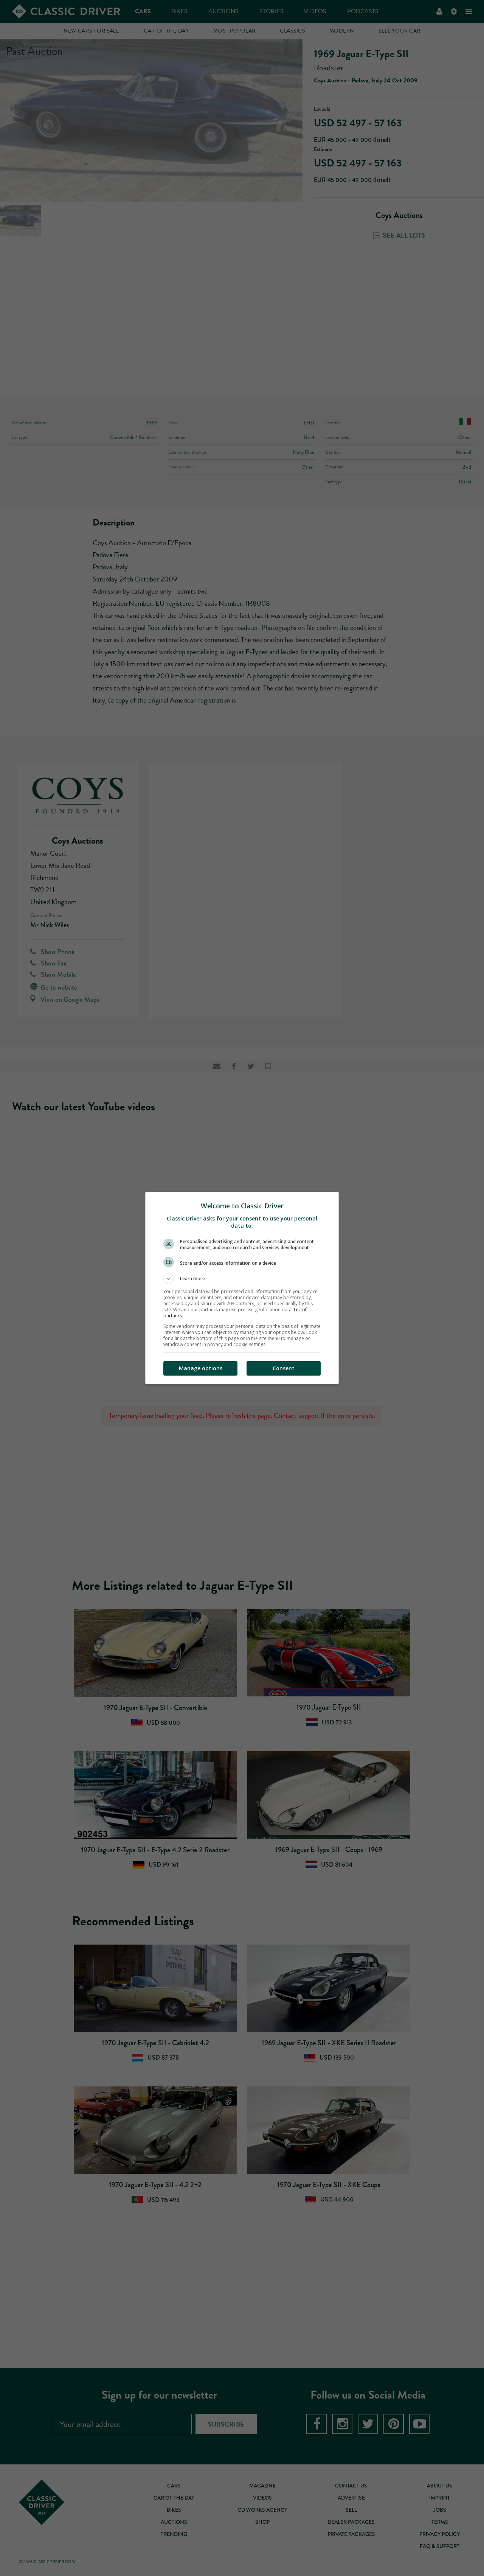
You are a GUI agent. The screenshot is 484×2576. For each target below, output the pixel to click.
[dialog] (242, 1288)
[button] (242, 1279)
